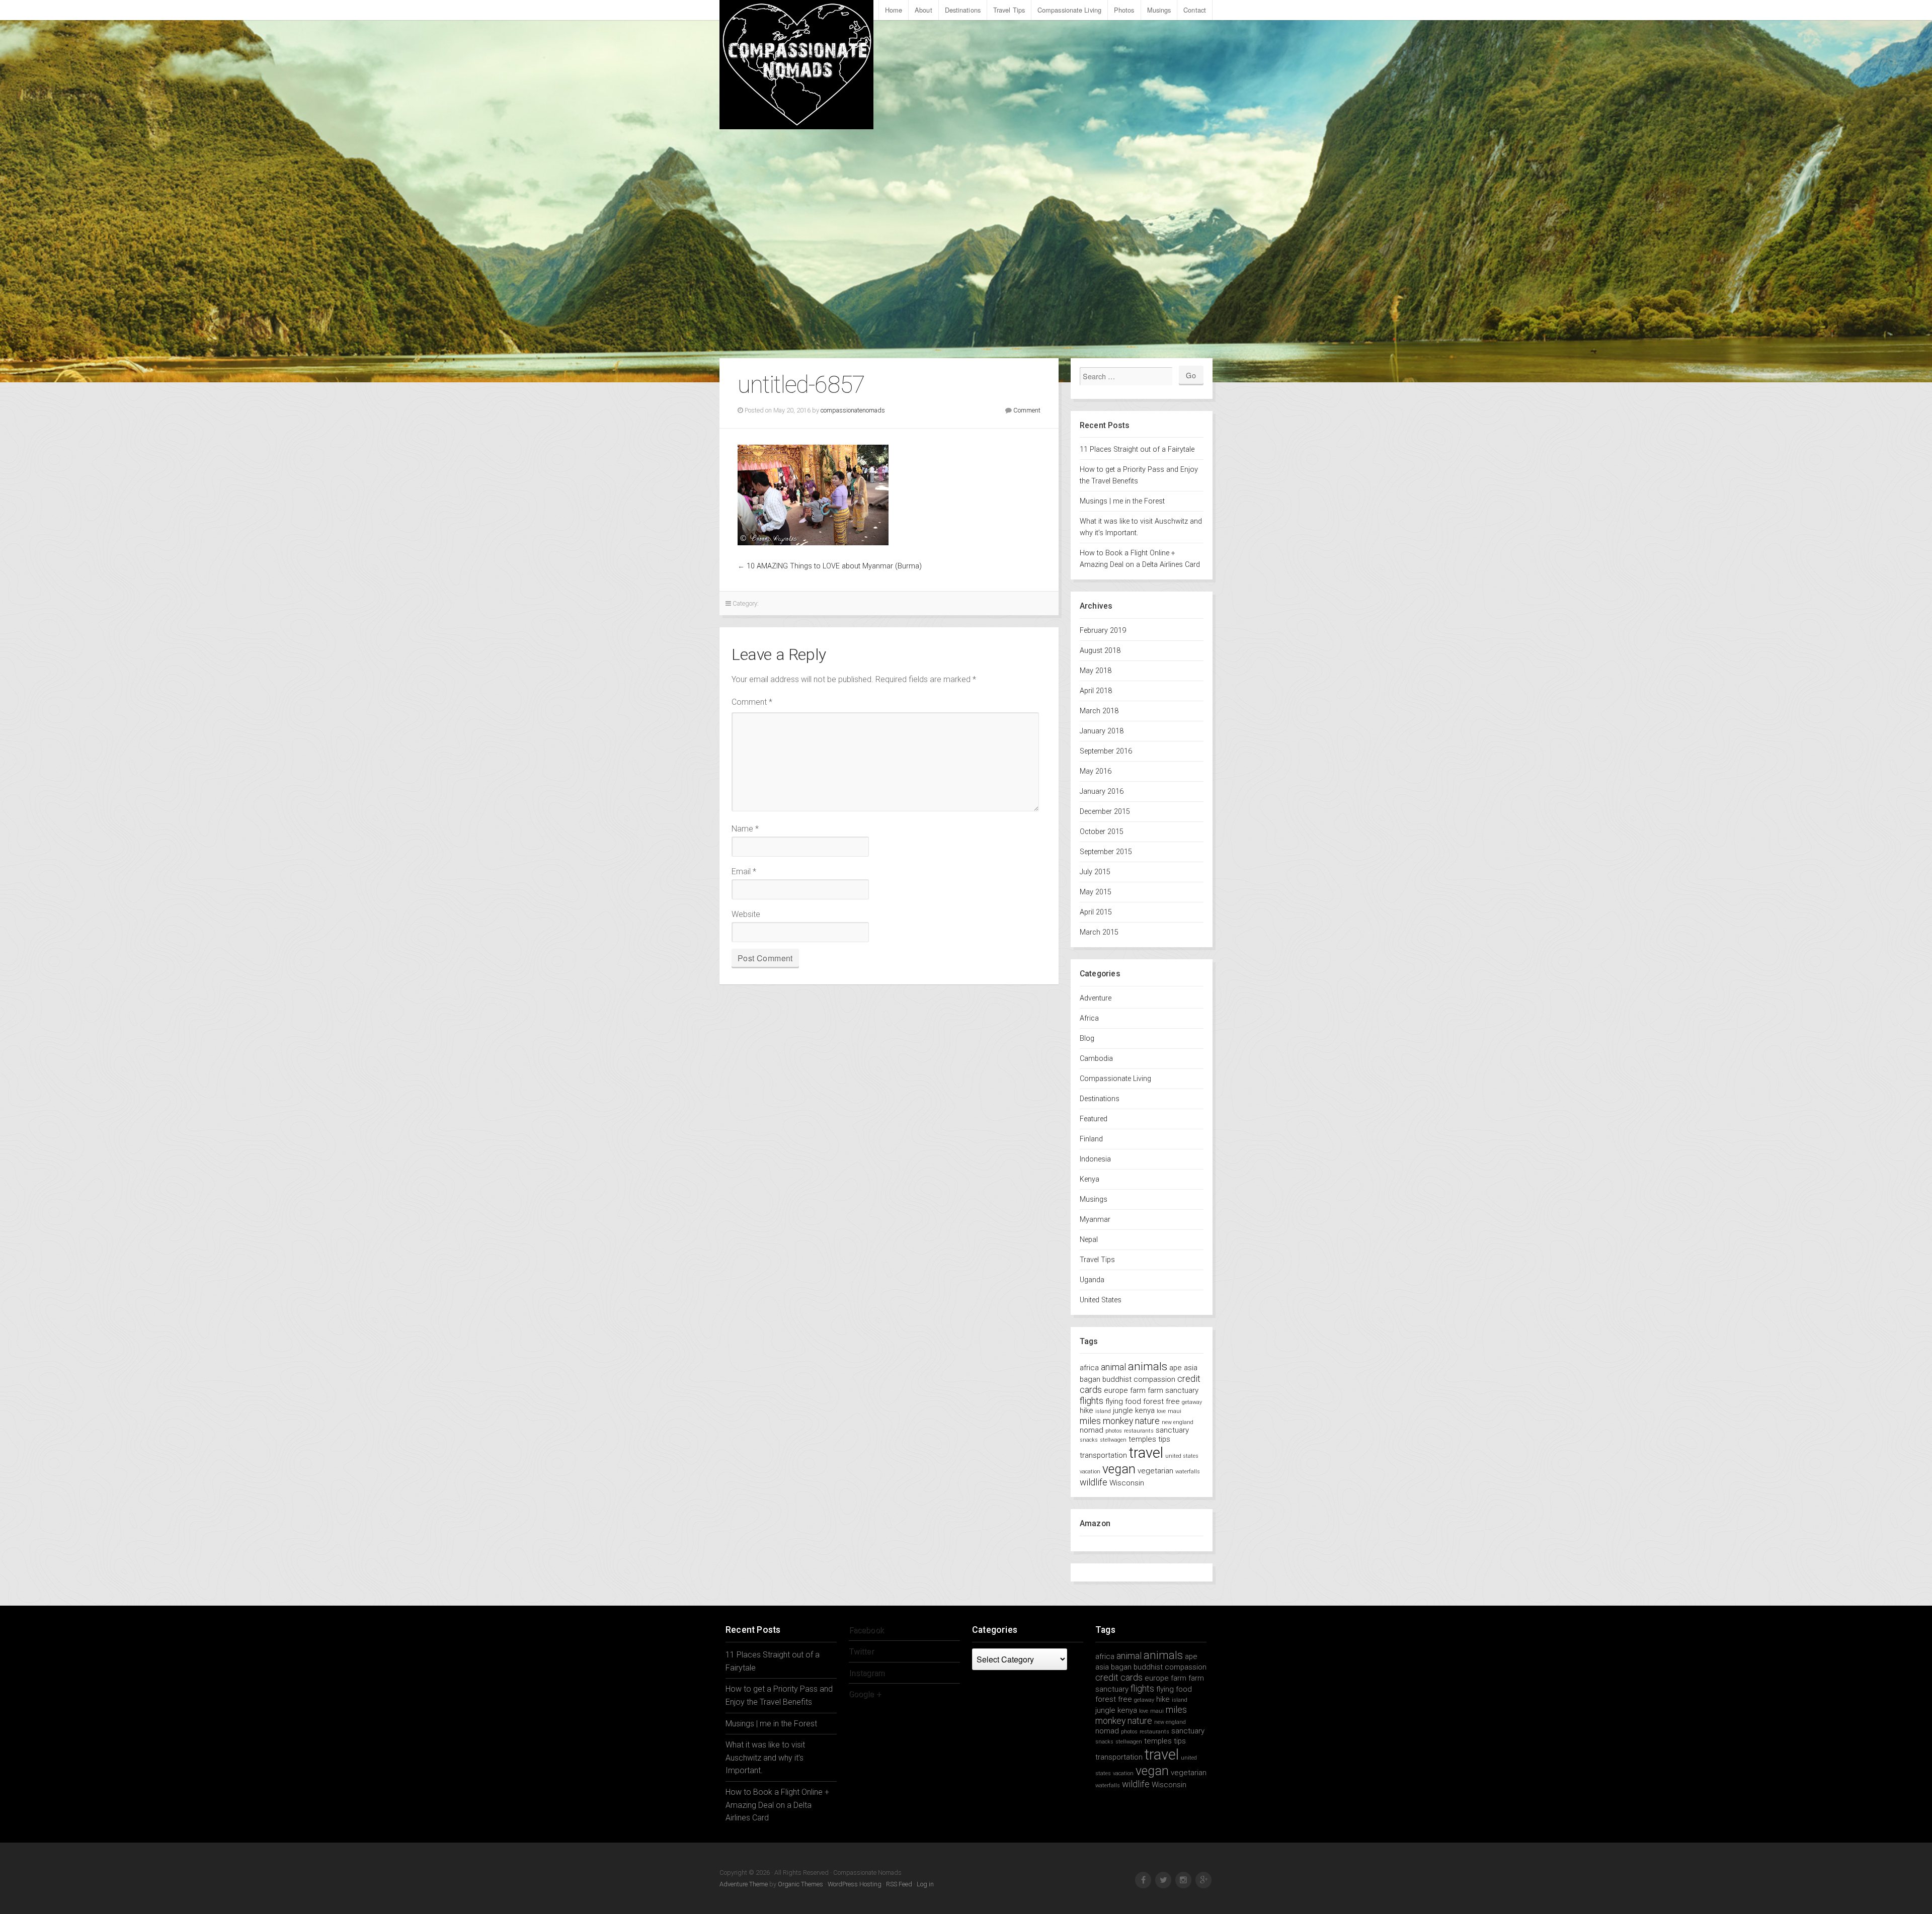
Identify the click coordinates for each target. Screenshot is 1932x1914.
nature (1147, 1421)
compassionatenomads (853, 410)
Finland (1091, 1139)
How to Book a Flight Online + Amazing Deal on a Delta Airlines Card (777, 1805)
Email (744, 871)
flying (1114, 1401)
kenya (1145, 1410)
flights (1092, 1401)
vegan (1119, 1469)
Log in (925, 1884)
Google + (865, 1694)
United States (1101, 1300)
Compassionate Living (1069, 10)
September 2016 (1106, 751)
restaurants (1139, 1431)
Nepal (1089, 1240)
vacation (1090, 1472)
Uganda (1092, 1280)
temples (1142, 1439)
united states (1182, 1456)
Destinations (963, 10)
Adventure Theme (744, 1884)
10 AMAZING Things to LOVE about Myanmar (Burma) (834, 566)
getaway (1192, 1402)
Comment (1027, 410)
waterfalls (1188, 1472)
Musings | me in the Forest (1122, 501)
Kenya (1090, 1179)
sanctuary (1172, 1430)
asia (1191, 1368)
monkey (1118, 1421)
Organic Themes (800, 1884)
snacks (1089, 1440)
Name (745, 829)
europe (1116, 1390)
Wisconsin (1127, 1483)
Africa (1089, 1018)
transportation (1103, 1455)
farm (1138, 1390)
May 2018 (1096, 671)
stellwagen (1113, 1440)
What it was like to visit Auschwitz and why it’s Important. (765, 1758)
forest (1153, 1401)
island (1103, 1411)
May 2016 (1096, 771)
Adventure (1096, 998)
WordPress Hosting (855, 1884)
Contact (1195, 10)
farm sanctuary (1173, 1390)
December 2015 (1105, 812)
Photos (1124, 10)
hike (1086, 1410)
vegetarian (1155, 1471)
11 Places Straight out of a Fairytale (1137, 449)
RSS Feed (899, 1884)
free (1173, 1401)
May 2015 (1096, 892)
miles (1090, 1421)
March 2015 (1099, 932)
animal (1113, 1367)
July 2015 (1095, 872)
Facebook (866, 1630)
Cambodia (1096, 1059)
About (923, 10)
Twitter (861, 1651)
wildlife (1094, 1482)
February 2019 (1103, 631)
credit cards (1119, 1677)
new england (1178, 1422)
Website (746, 914)
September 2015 (1106, 852)
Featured (1094, 1119)
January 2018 (1102, 731)
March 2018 (1099, 711)
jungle (1123, 1410)
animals (1148, 1366)
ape (1176, 1368)
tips (1164, 1439)
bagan (1090, 1379)
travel (1146, 1453)
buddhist (1117, 1379)
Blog (1087, 1038)
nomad (1092, 1430)
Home (894, 10)
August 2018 (1100, 651)
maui (1175, 1411)
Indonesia (1095, 1159)
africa (1089, 1368)
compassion (1154, 1379)
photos (1114, 1431)
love (1161, 1411)
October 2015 (1102, 832)
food (1133, 1401)
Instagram (867, 1673)
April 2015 (1096, 912)
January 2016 (1102, 792)
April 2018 (1096, 691)
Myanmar (1095, 1220)
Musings (1159, 10)
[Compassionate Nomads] (796, 65)
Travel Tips (1009, 10)
